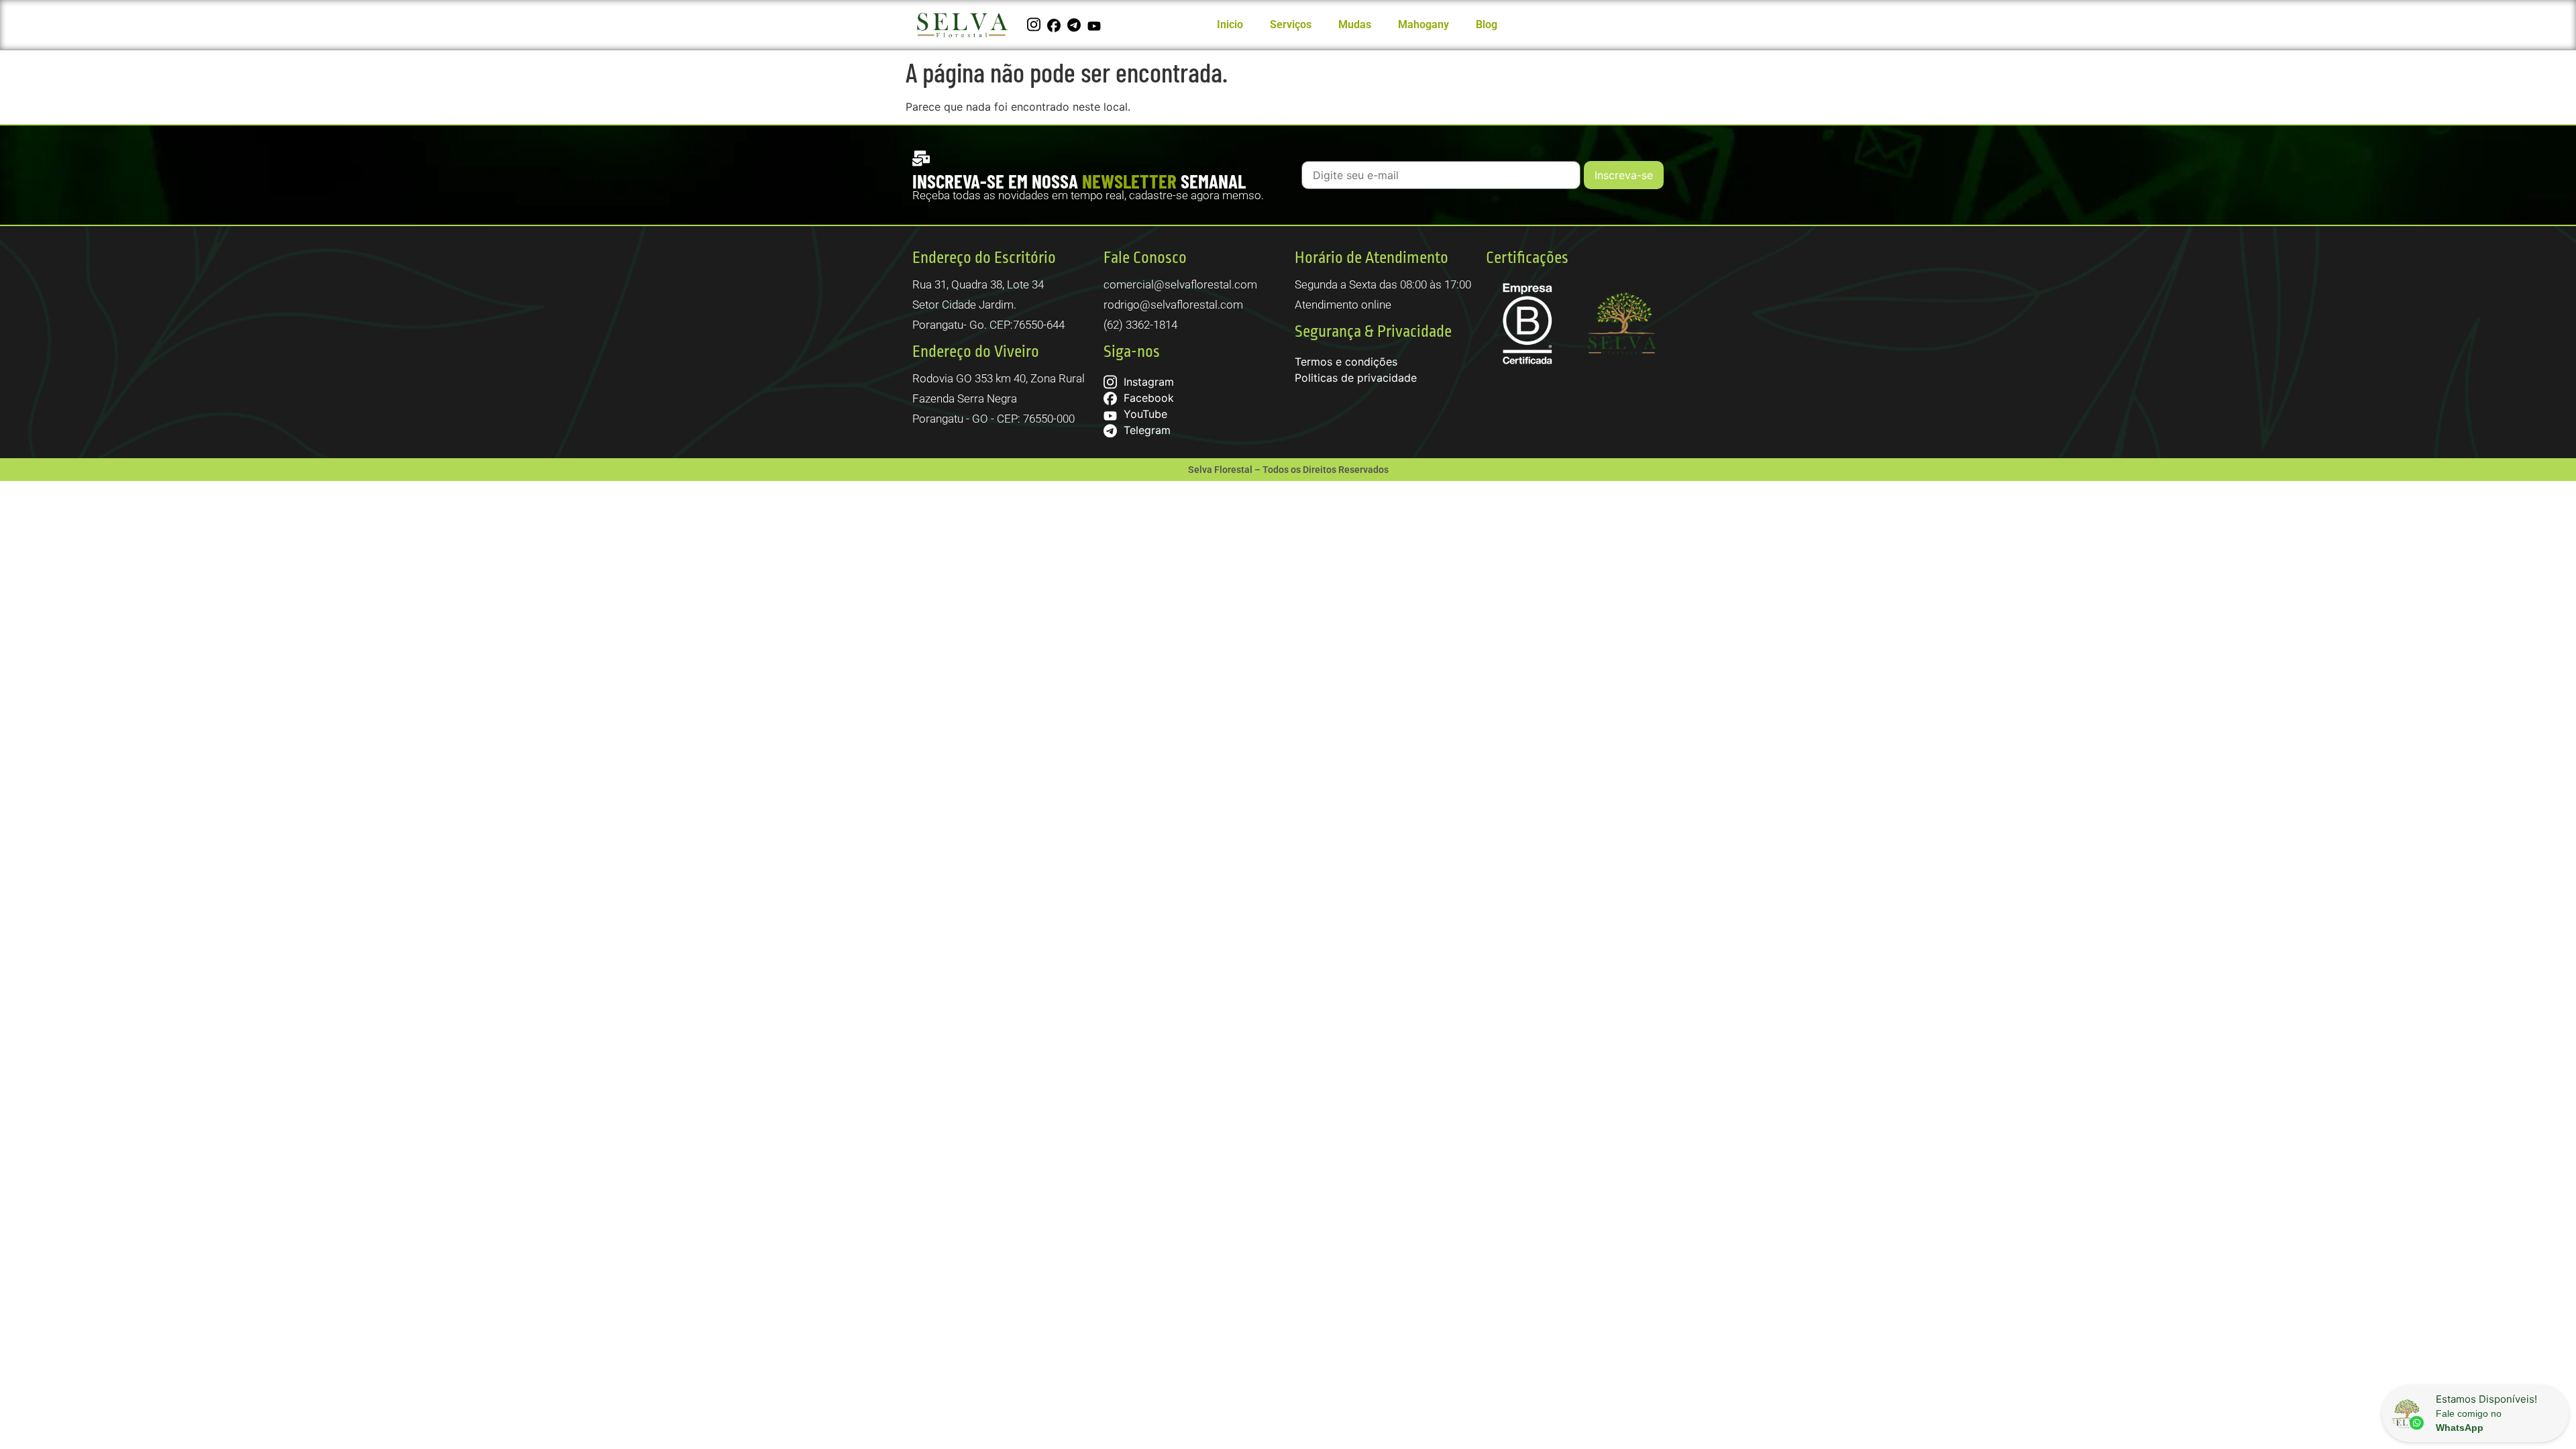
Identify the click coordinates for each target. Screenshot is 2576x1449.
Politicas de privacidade (1356, 378)
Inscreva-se (1624, 175)
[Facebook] (1056, 25)
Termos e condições (1346, 362)
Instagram (1147, 382)
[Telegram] (1076, 25)
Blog (1487, 24)
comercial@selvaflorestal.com (1180, 284)
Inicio (1230, 24)
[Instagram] (1035, 25)
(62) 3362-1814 (1140, 325)
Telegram (1145, 430)
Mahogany (1424, 24)
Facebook (1147, 398)
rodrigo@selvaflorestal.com (1173, 305)
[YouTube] (1096, 25)
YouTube (1144, 414)
